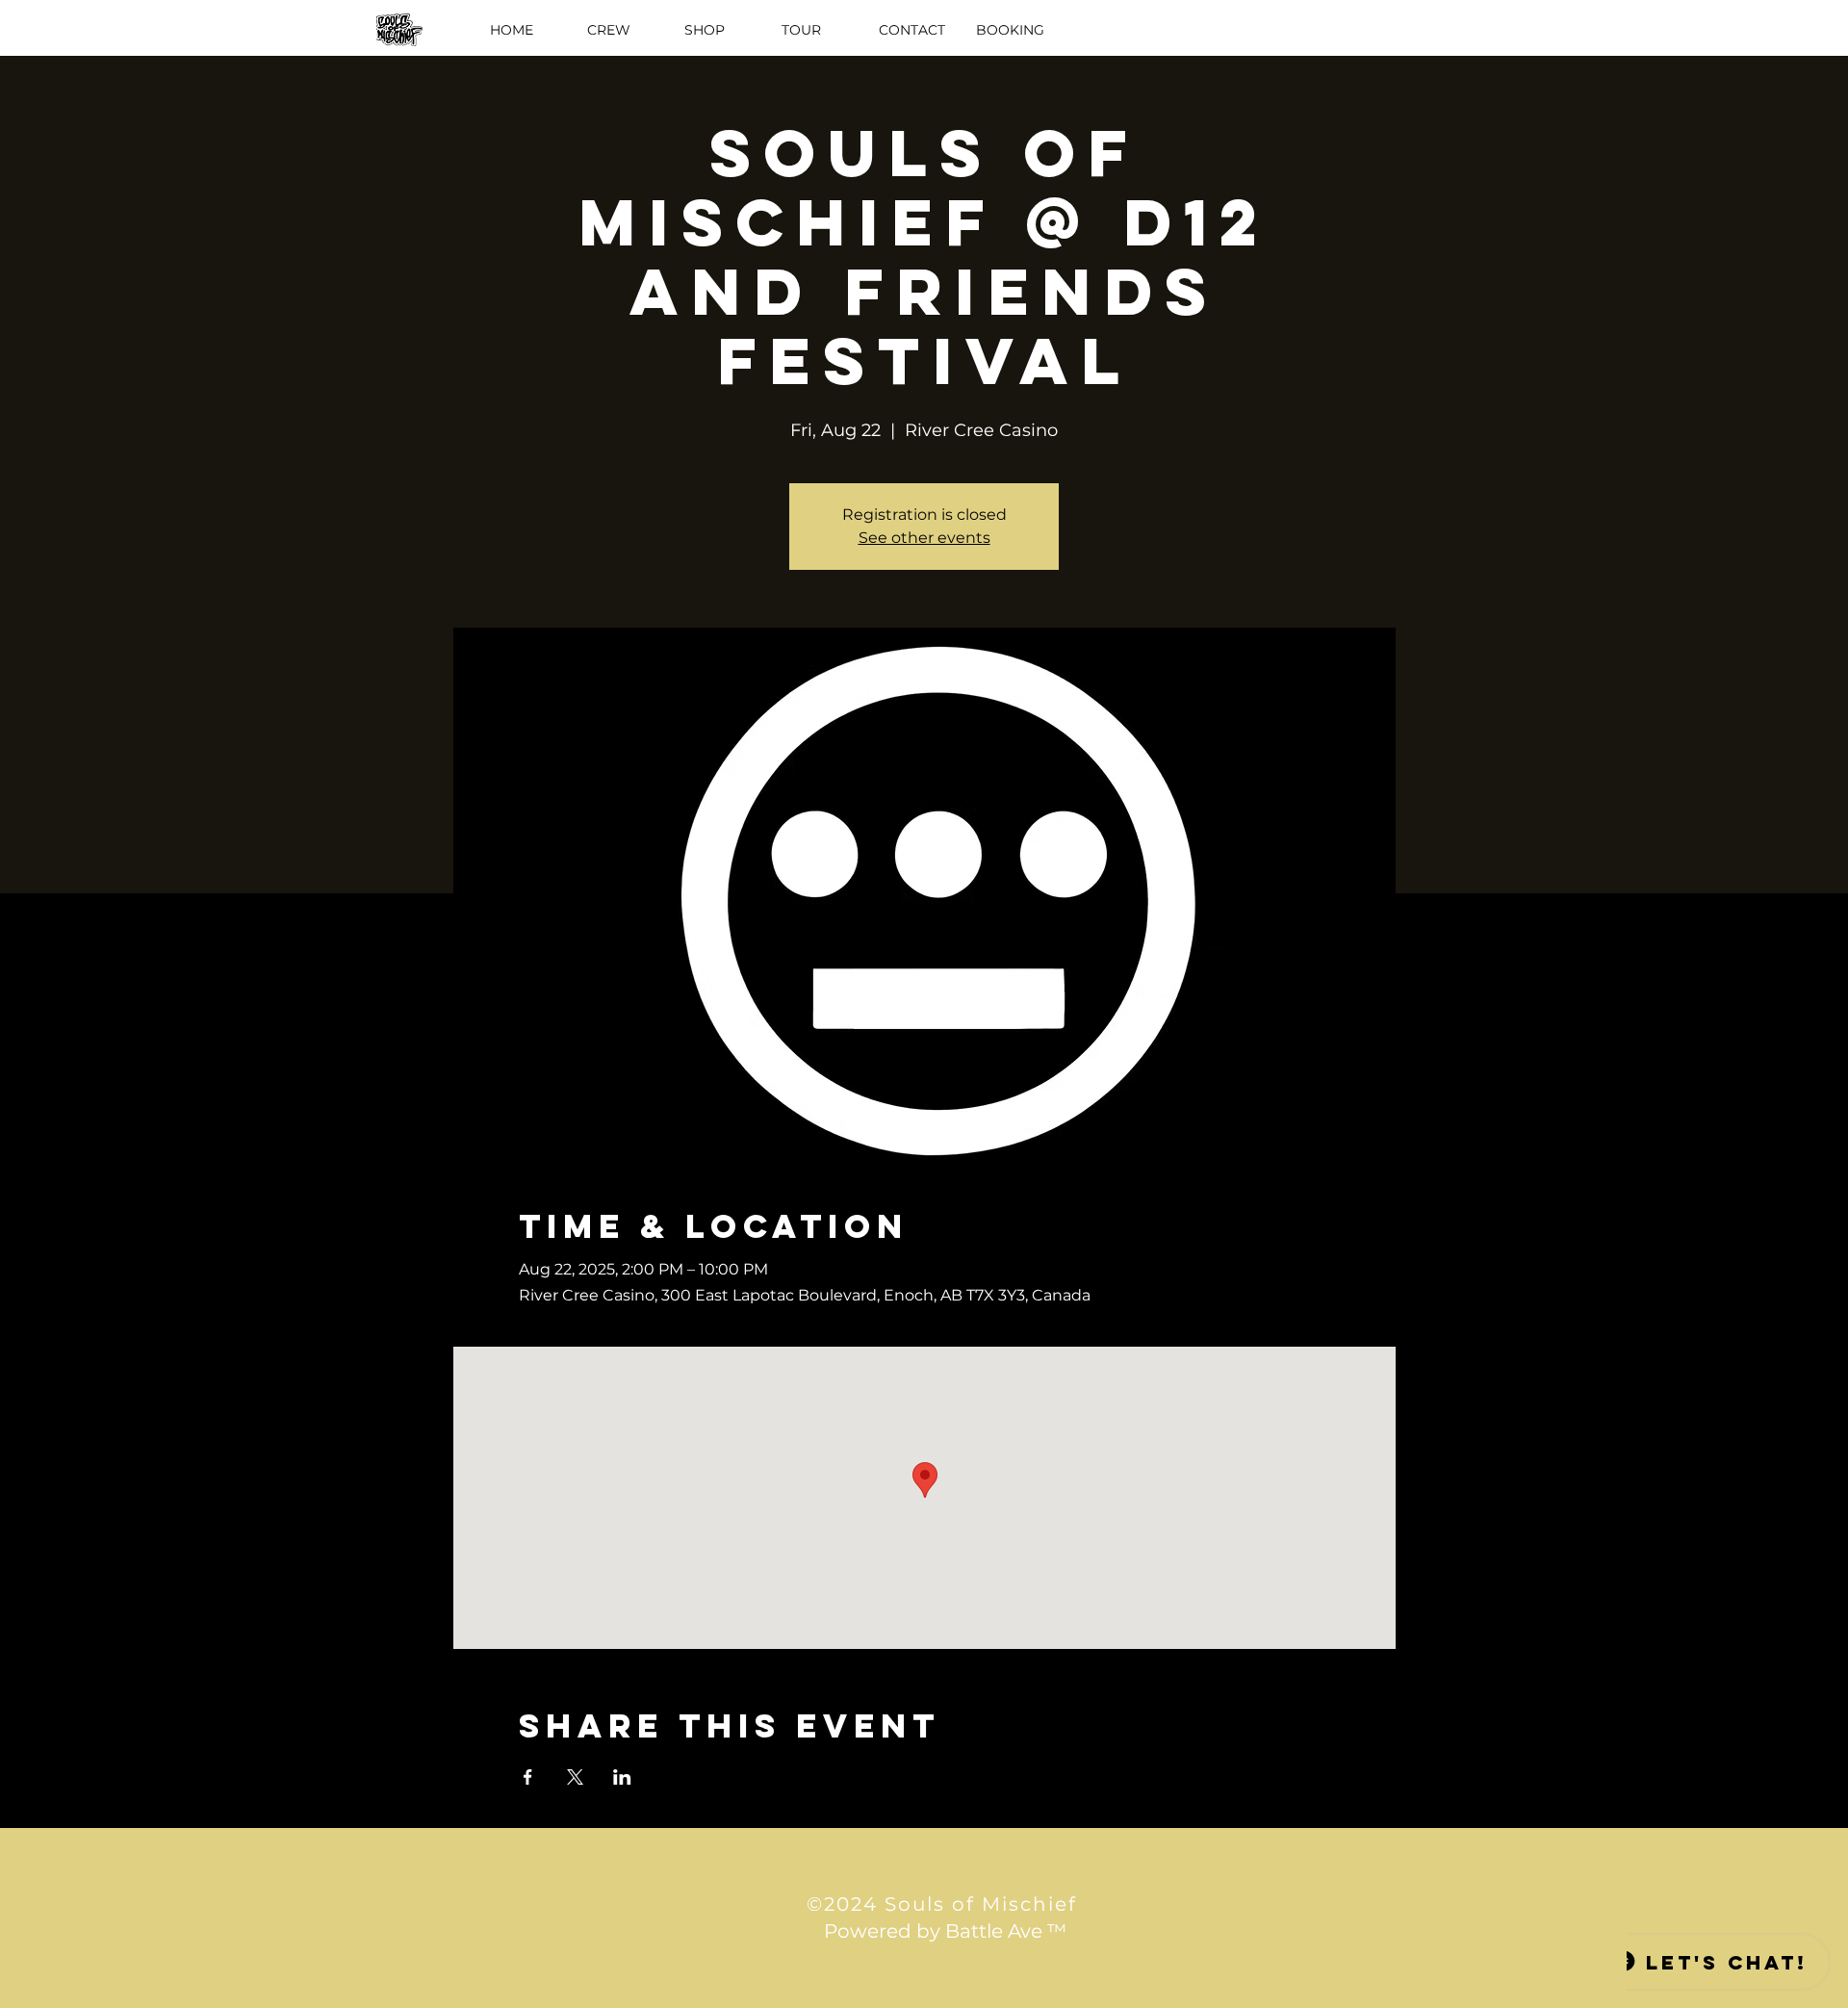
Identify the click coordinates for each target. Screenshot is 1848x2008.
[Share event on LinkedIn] (622, 1777)
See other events (924, 538)
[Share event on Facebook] (528, 1777)
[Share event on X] (575, 1777)
